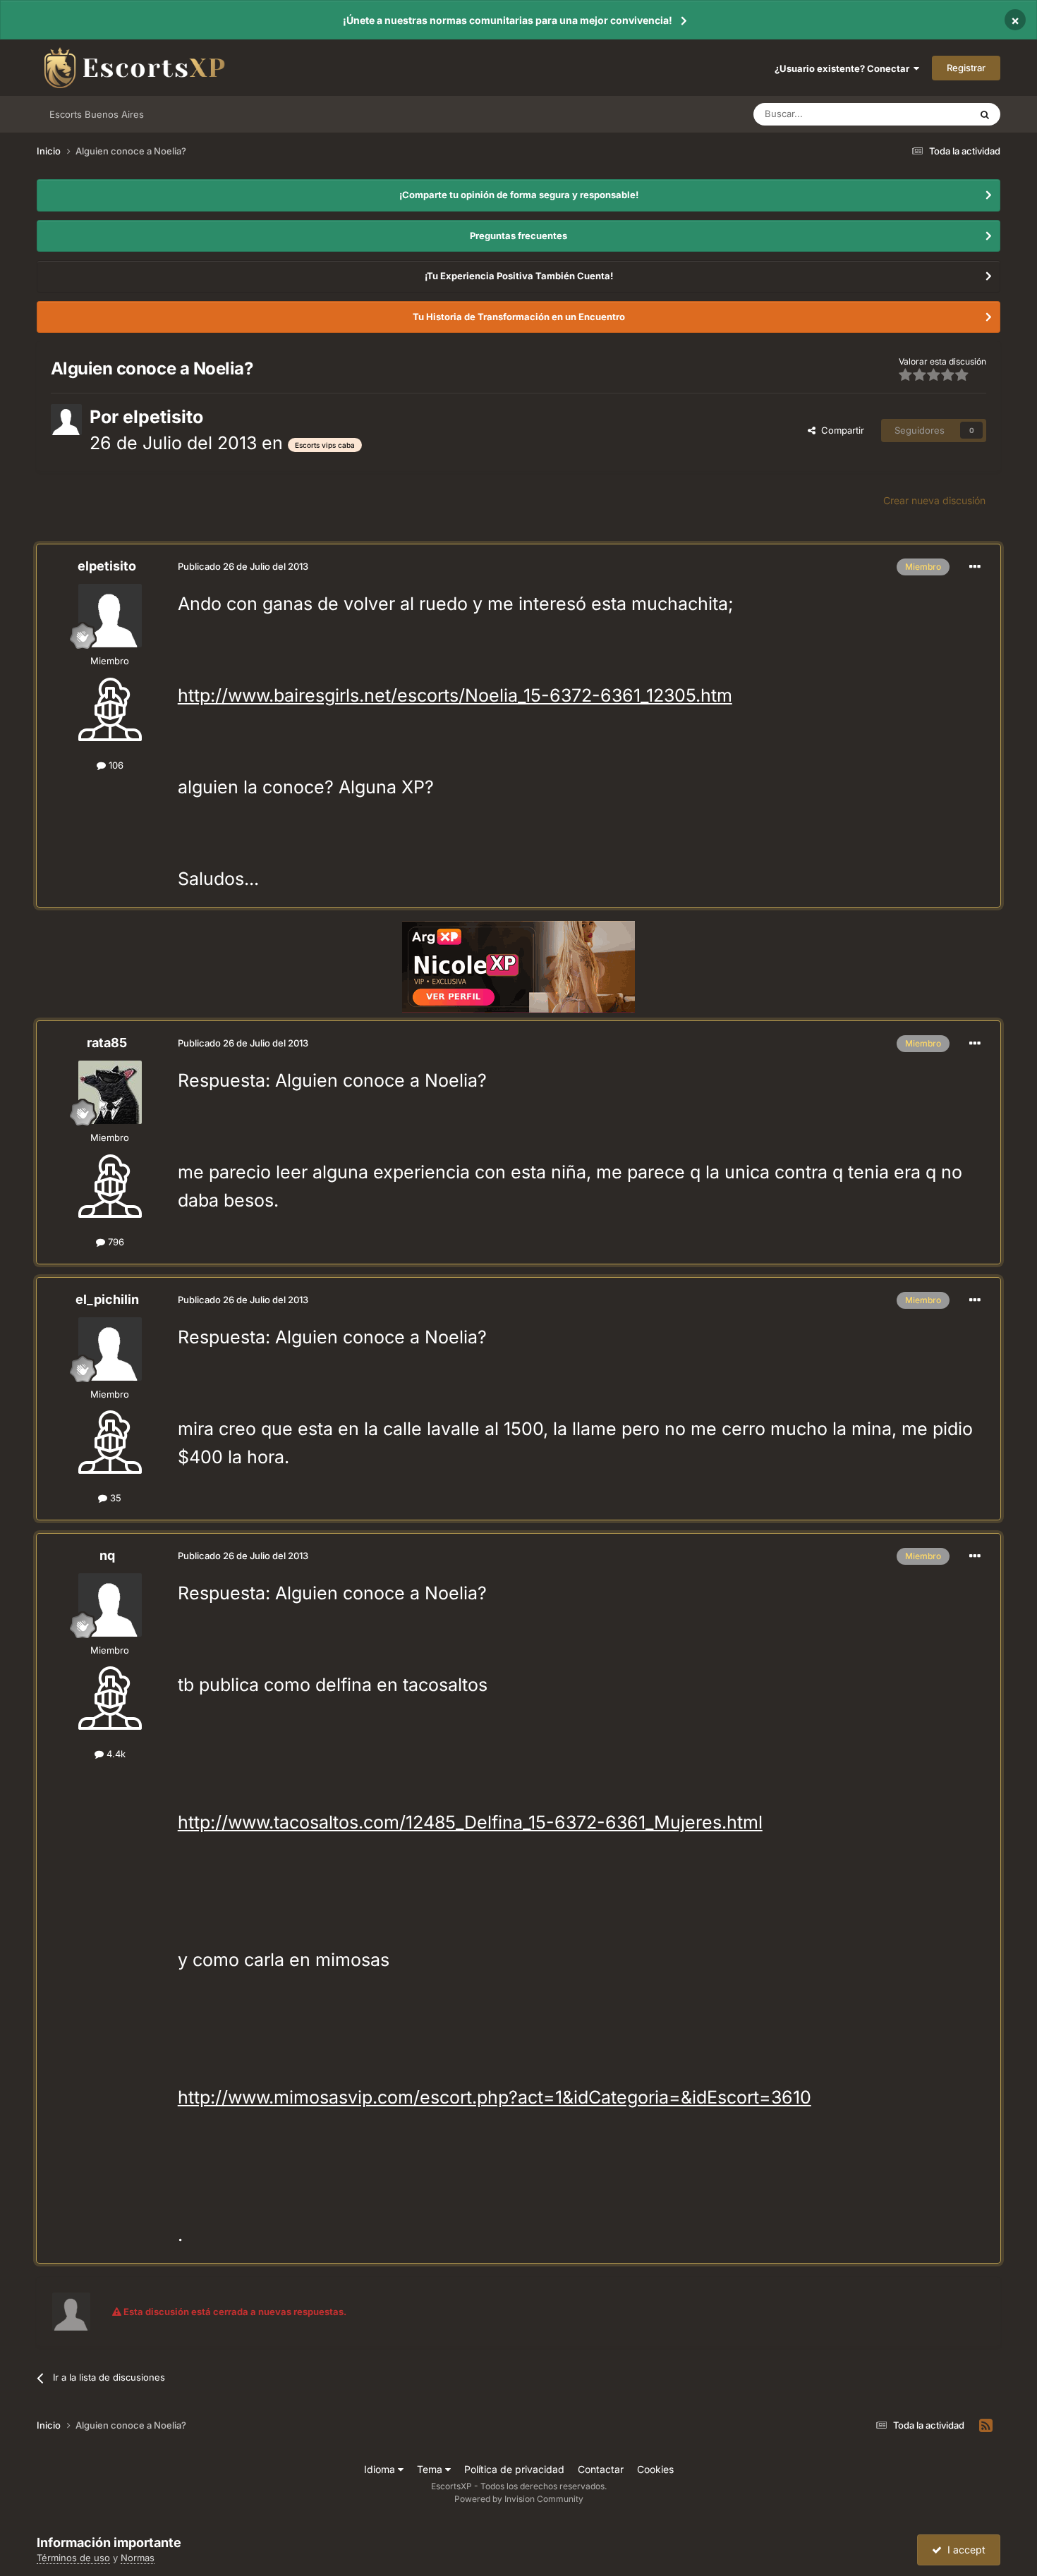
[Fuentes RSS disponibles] (986, 2426)
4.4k (115, 1754)
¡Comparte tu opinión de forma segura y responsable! (519, 195)
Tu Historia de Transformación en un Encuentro (519, 317)
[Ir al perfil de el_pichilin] (110, 1349)
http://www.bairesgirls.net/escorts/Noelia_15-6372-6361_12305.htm (455, 695)
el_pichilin (107, 1299)
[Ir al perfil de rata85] (110, 1092)
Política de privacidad (514, 2469)
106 (115, 765)
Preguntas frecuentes (518, 236)
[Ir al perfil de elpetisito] (66, 420)
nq (107, 1555)
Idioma (381, 2469)
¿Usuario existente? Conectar (844, 68)
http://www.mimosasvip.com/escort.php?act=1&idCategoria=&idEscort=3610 (495, 2097)
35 (114, 1498)
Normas (138, 2558)
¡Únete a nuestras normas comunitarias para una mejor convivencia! (508, 20)
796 (115, 1242)
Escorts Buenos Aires (97, 114)
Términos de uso (73, 2558)
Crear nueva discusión (934, 500)
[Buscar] (985, 114)
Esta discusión (922, 114)
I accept (964, 2550)
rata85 (107, 1043)
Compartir (840, 430)
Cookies (655, 2469)
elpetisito (163, 417)
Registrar (966, 68)
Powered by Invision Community (519, 2499)
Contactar (601, 2469)
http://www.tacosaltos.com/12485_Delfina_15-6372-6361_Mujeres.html (470, 1822)
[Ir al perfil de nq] (110, 1605)
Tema (431, 2469)
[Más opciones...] (975, 567)
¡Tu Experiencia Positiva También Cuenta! (519, 276)
